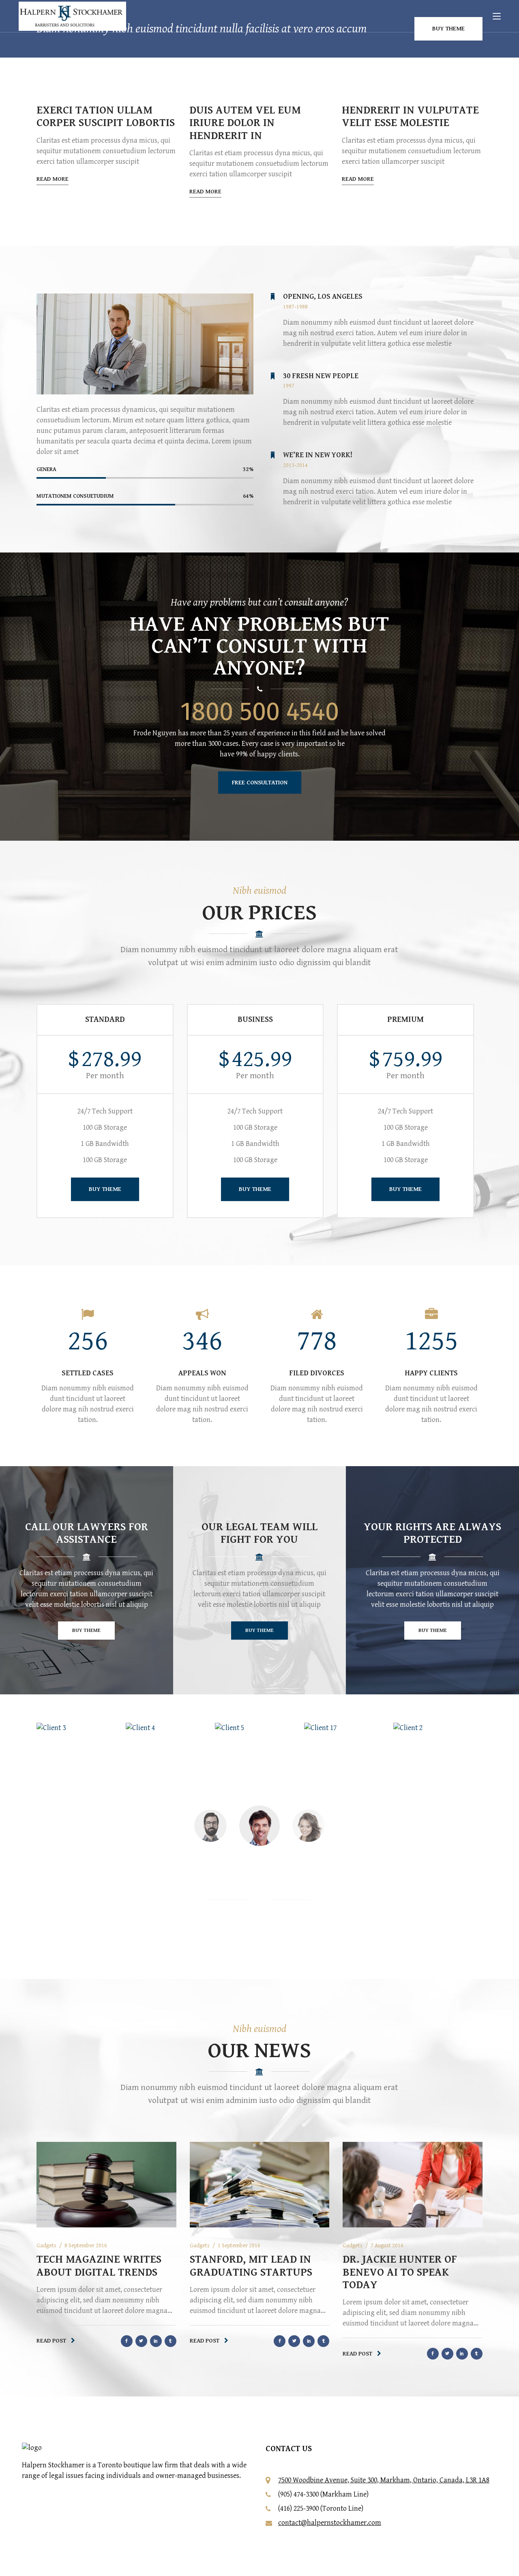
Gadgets (46, 2246)
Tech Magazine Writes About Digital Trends (99, 2266)
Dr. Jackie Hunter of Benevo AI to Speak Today (400, 2272)
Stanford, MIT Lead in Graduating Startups (251, 2266)
